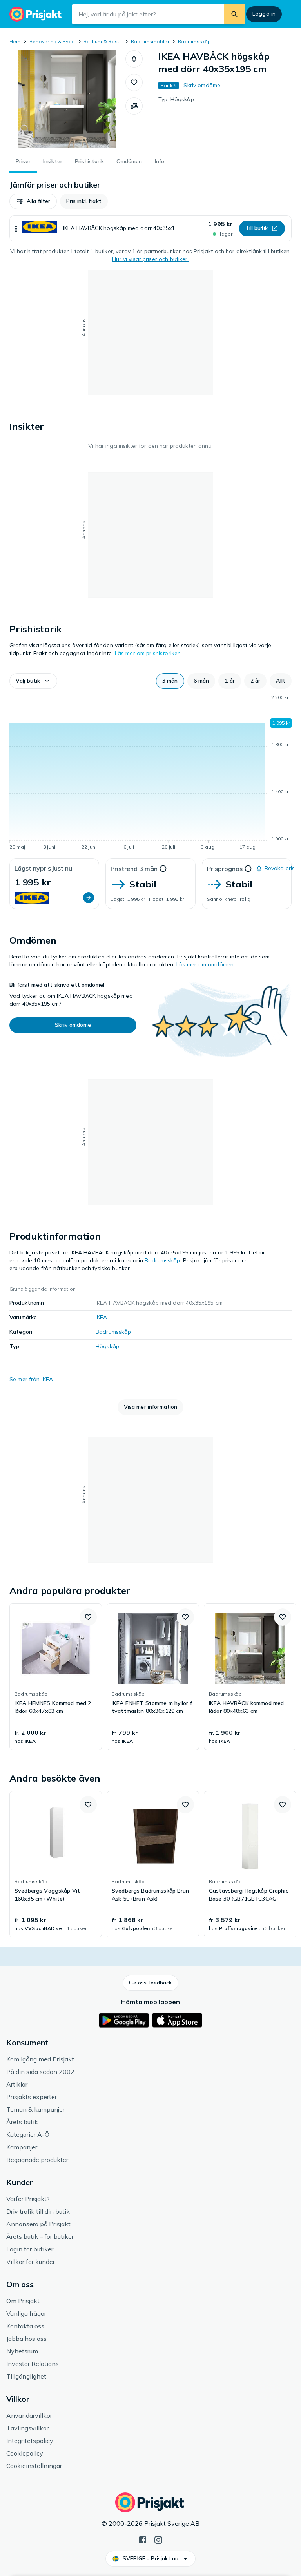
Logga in (264, 14)
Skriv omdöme (202, 85)
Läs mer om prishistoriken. (149, 653)
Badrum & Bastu (103, 41)
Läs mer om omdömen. (206, 964)
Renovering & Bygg (52, 41)
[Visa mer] (16, 228)
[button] (134, 59)
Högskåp (107, 1346)
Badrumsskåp (195, 41)
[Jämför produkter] (134, 106)
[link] (56, 1677)
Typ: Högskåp (176, 99)
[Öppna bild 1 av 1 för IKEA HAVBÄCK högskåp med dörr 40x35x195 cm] (67, 99)
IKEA (102, 1317)
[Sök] (234, 14)
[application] (150, 774)
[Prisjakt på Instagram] (158, 2539)
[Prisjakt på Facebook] (143, 2539)
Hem (15, 41)
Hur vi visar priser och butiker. (150, 259)
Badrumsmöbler (150, 41)
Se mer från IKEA (31, 1379)
